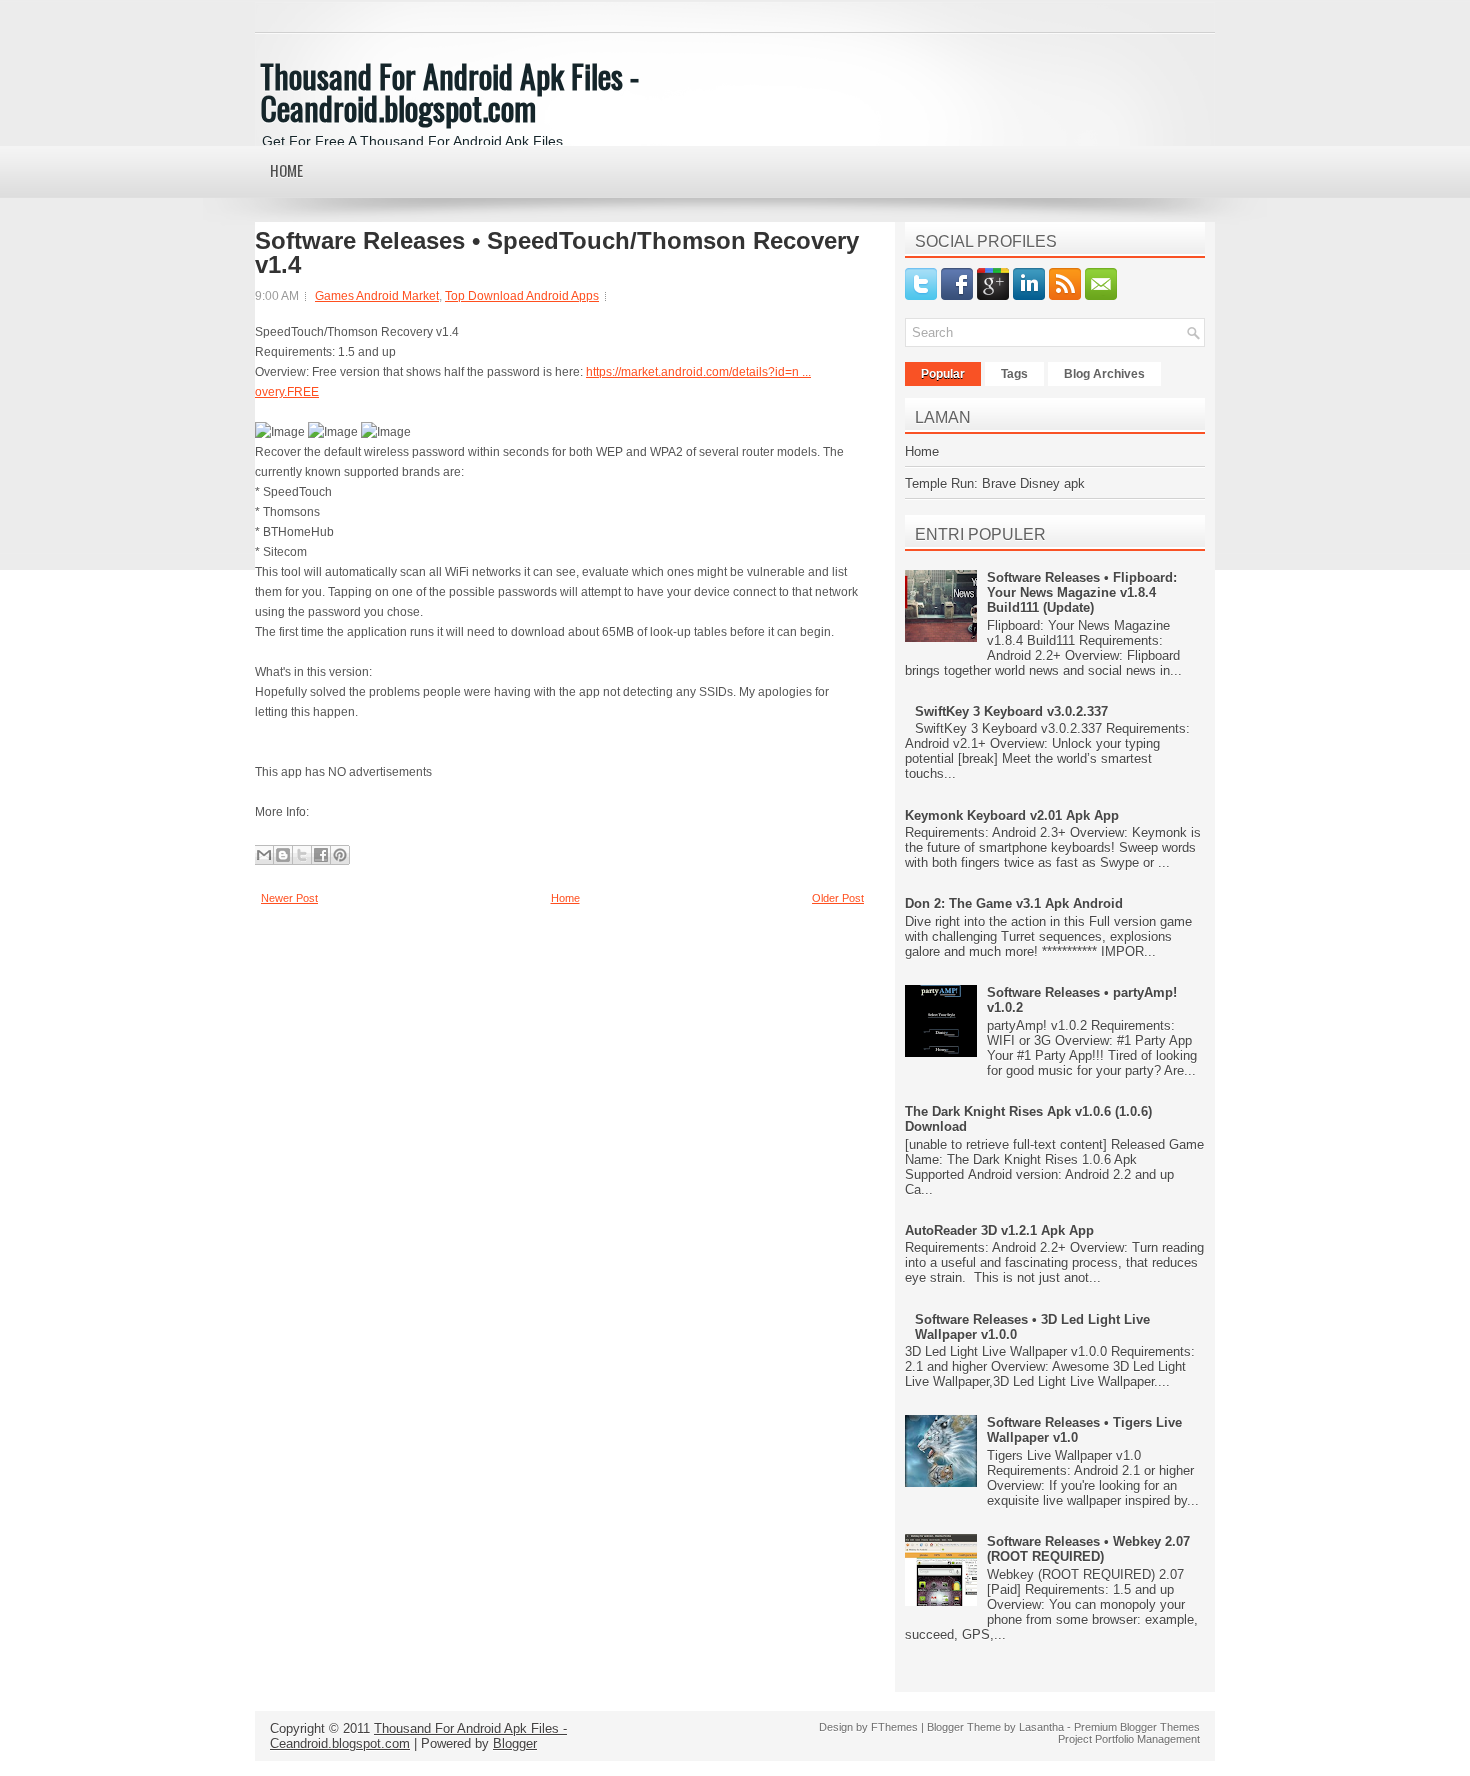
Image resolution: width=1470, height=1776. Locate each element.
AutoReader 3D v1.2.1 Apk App (999, 1230)
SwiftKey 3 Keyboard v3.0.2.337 (1011, 711)
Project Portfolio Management (1129, 1739)
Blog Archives (1104, 374)
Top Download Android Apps (522, 296)
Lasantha (1041, 1727)
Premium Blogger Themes (1137, 1727)
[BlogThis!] (283, 855)
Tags (1014, 374)
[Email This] (264, 855)
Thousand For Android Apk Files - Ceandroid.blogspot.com (449, 91)
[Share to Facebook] (321, 855)
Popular (943, 374)
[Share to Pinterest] (340, 855)
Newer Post (289, 898)
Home (286, 170)
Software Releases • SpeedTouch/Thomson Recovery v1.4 (557, 253)
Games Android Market (377, 296)
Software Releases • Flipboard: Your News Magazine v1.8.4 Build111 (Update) (1082, 592)
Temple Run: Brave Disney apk (995, 483)
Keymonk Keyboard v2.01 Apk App (1012, 815)
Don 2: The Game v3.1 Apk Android (1014, 903)
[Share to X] (302, 855)
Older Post (838, 898)
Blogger (515, 1743)
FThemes (894, 1727)
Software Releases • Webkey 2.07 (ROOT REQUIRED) (1088, 1549)
